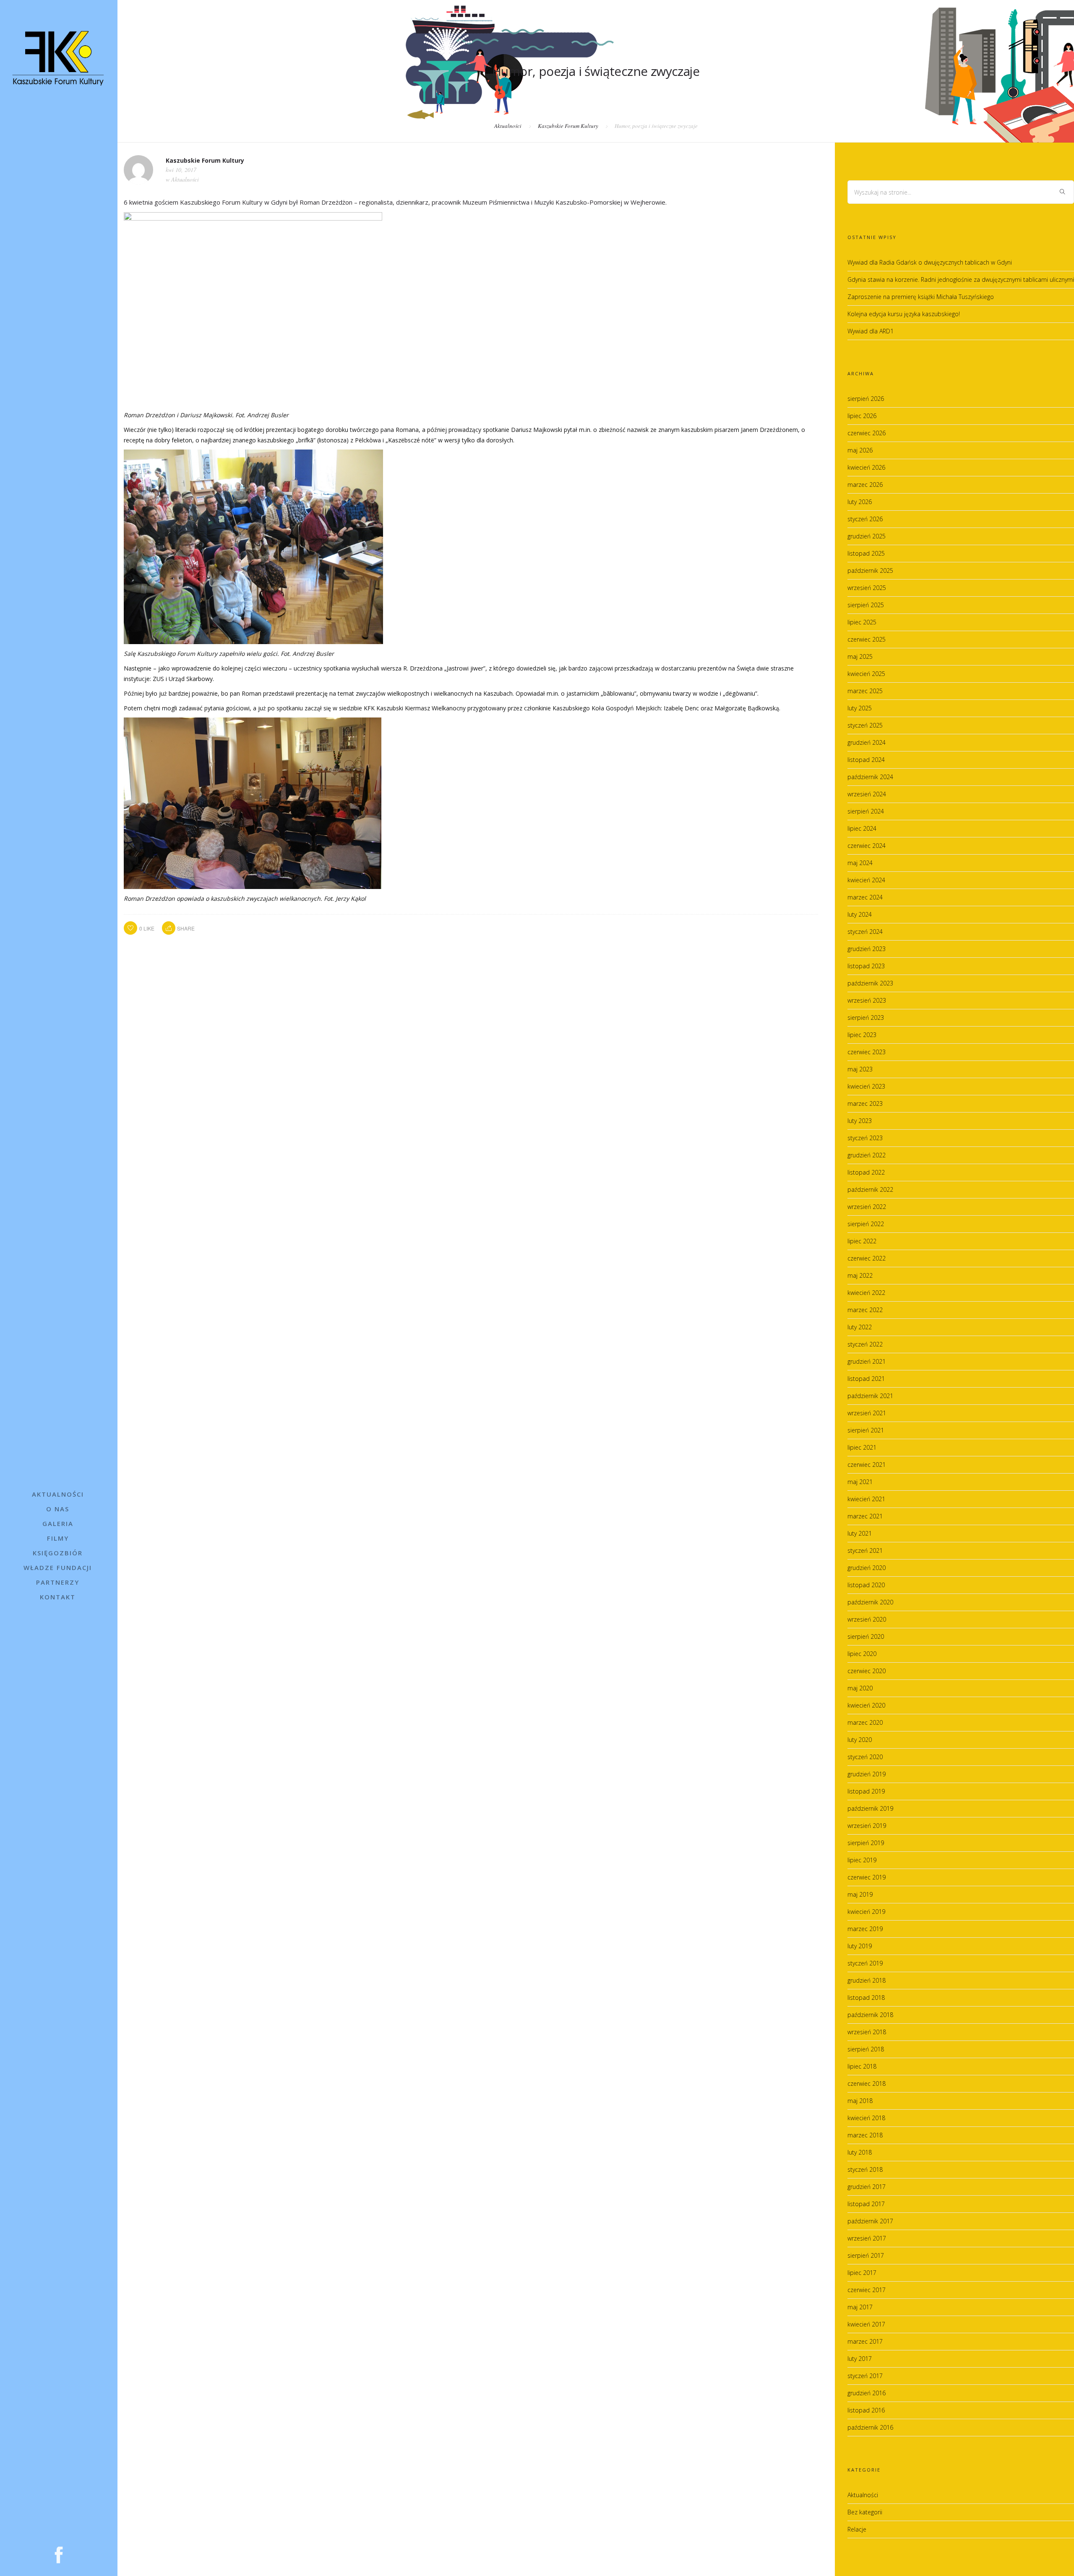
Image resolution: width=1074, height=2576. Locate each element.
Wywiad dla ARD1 (871, 331)
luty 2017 (860, 2359)
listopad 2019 (866, 1791)
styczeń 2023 (865, 1138)
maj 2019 (860, 1894)
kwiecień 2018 (866, 2118)
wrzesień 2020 (867, 1619)
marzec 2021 (865, 1516)
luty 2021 (860, 1533)
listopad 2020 (866, 1585)
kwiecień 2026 (866, 467)
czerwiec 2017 (867, 2290)
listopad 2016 (866, 2410)
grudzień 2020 (867, 1568)
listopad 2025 (866, 553)
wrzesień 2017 (867, 2238)
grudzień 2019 (867, 1774)
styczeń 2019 (865, 1963)
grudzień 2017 (867, 2187)
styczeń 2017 (865, 2376)
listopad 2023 (866, 966)
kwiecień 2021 (866, 1499)
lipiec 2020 (862, 1654)
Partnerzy (58, 1582)
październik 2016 (870, 2427)
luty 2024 (860, 914)
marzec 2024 (865, 897)
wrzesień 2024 (867, 794)
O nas (58, 1509)
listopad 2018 (866, 1998)
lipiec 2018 (862, 2066)
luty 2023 (860, 1121)
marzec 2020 (865, 1722)
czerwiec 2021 (867, 1465)
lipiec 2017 (862, 2273)
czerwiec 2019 (867, 1877)
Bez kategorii (865, 2512)
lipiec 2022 (862, 1241)
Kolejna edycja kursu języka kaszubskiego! (904, 314)
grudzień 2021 (867, 1361)
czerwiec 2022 (867, 1258)
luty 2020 (860, 1740)
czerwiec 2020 (867, 1671)
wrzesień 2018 (867, 2032)
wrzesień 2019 (867, 1826)
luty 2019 (860, 1946)
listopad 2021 (866, 1379)
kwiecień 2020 (866, 1705)
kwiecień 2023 (866, 1086)
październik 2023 (870, 983)
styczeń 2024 (865, 932)
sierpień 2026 (866, 399)
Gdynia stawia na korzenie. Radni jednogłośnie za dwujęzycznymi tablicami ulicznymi (961, 279)
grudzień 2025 (867, 536)
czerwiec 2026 (867, 433)
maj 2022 (860, 1275)
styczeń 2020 (865, 1757)
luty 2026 (860, 502)
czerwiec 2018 (867, 2083)
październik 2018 (870, 2015)
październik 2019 (870, 1808)
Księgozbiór (58, 1553)
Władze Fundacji (58, 1567)
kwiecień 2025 (866, 674)
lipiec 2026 (862, 416)
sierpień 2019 (866, 1843)
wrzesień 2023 (867, 1000)
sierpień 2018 (866, 2049)
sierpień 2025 (866, 605)
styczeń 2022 (865, 1344)
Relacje (857, 2529)
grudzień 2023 (867, 949)
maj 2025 (860, 656)
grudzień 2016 (867, 2393)
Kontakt (58, 1597)
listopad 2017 (866, 2204)
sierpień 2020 (866, 1636)
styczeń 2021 (865, 1551)
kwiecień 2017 (866, 2324)
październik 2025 (870, 571)
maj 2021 (860, 1482)
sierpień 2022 (866, 1224)
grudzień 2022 (867, 1155)
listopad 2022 (866, 1172)
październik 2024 (870, 777)
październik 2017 (870, 2221)
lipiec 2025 (862, 622)
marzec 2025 (865, 691)
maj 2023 (860, 1069)
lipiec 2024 (862, 828)
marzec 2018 (865, 2135)
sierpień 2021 (866, 1430)
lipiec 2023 (862, 1035)
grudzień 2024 (867, 742)
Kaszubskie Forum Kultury (568, 126)
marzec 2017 (865, 2341)
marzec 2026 (865, 485)
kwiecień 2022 (866, 1293)
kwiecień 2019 (866, 1912)
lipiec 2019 (862, 1860)
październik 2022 (870, 1189)
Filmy (58, 1538)
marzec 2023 (865, 1103)
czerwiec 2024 (867, 846)
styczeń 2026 (865, 519)
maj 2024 (860, 863)
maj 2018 (860, 2101)
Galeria (58, 1523)
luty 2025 (860, 708)
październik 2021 (870, 1396)
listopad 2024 (866, 760)
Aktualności (58, 1494)
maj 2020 (860, 1688)
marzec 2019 (865, 1929)
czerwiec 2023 (867, 1052)
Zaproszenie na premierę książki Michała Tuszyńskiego (921, 297)
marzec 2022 (865, 1310)
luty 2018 (860, 2152)
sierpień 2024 (866, 811)
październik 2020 (870, 1602)
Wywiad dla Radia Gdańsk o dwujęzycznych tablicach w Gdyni (930, 262)
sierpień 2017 (866, 2255)
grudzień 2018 (867, 1980)
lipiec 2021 (862, 1447)
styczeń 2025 (865, 725)
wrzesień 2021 (867, 1413)
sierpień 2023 (866, 1018)
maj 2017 (860, 2307)
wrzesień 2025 (867, 588)
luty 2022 (860, 1327)
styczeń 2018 (865, 2169)
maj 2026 (860, 450)
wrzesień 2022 (867, 1207)
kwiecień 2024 (866, 880)
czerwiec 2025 (867, 639)
